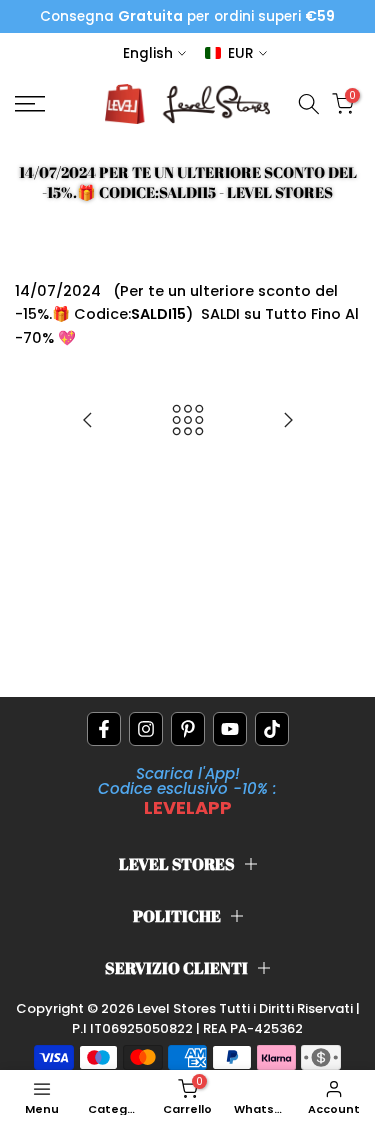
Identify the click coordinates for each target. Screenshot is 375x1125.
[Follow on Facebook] (104, 729)
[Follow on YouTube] (230, 729)
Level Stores (178, 1008)
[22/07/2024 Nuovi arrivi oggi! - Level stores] (288, 421)
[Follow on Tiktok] (272, 729)
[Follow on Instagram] (146, 729)
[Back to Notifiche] (188, 421)
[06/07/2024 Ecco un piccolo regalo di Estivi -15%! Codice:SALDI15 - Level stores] (88, 421)
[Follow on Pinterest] (188, 729)
